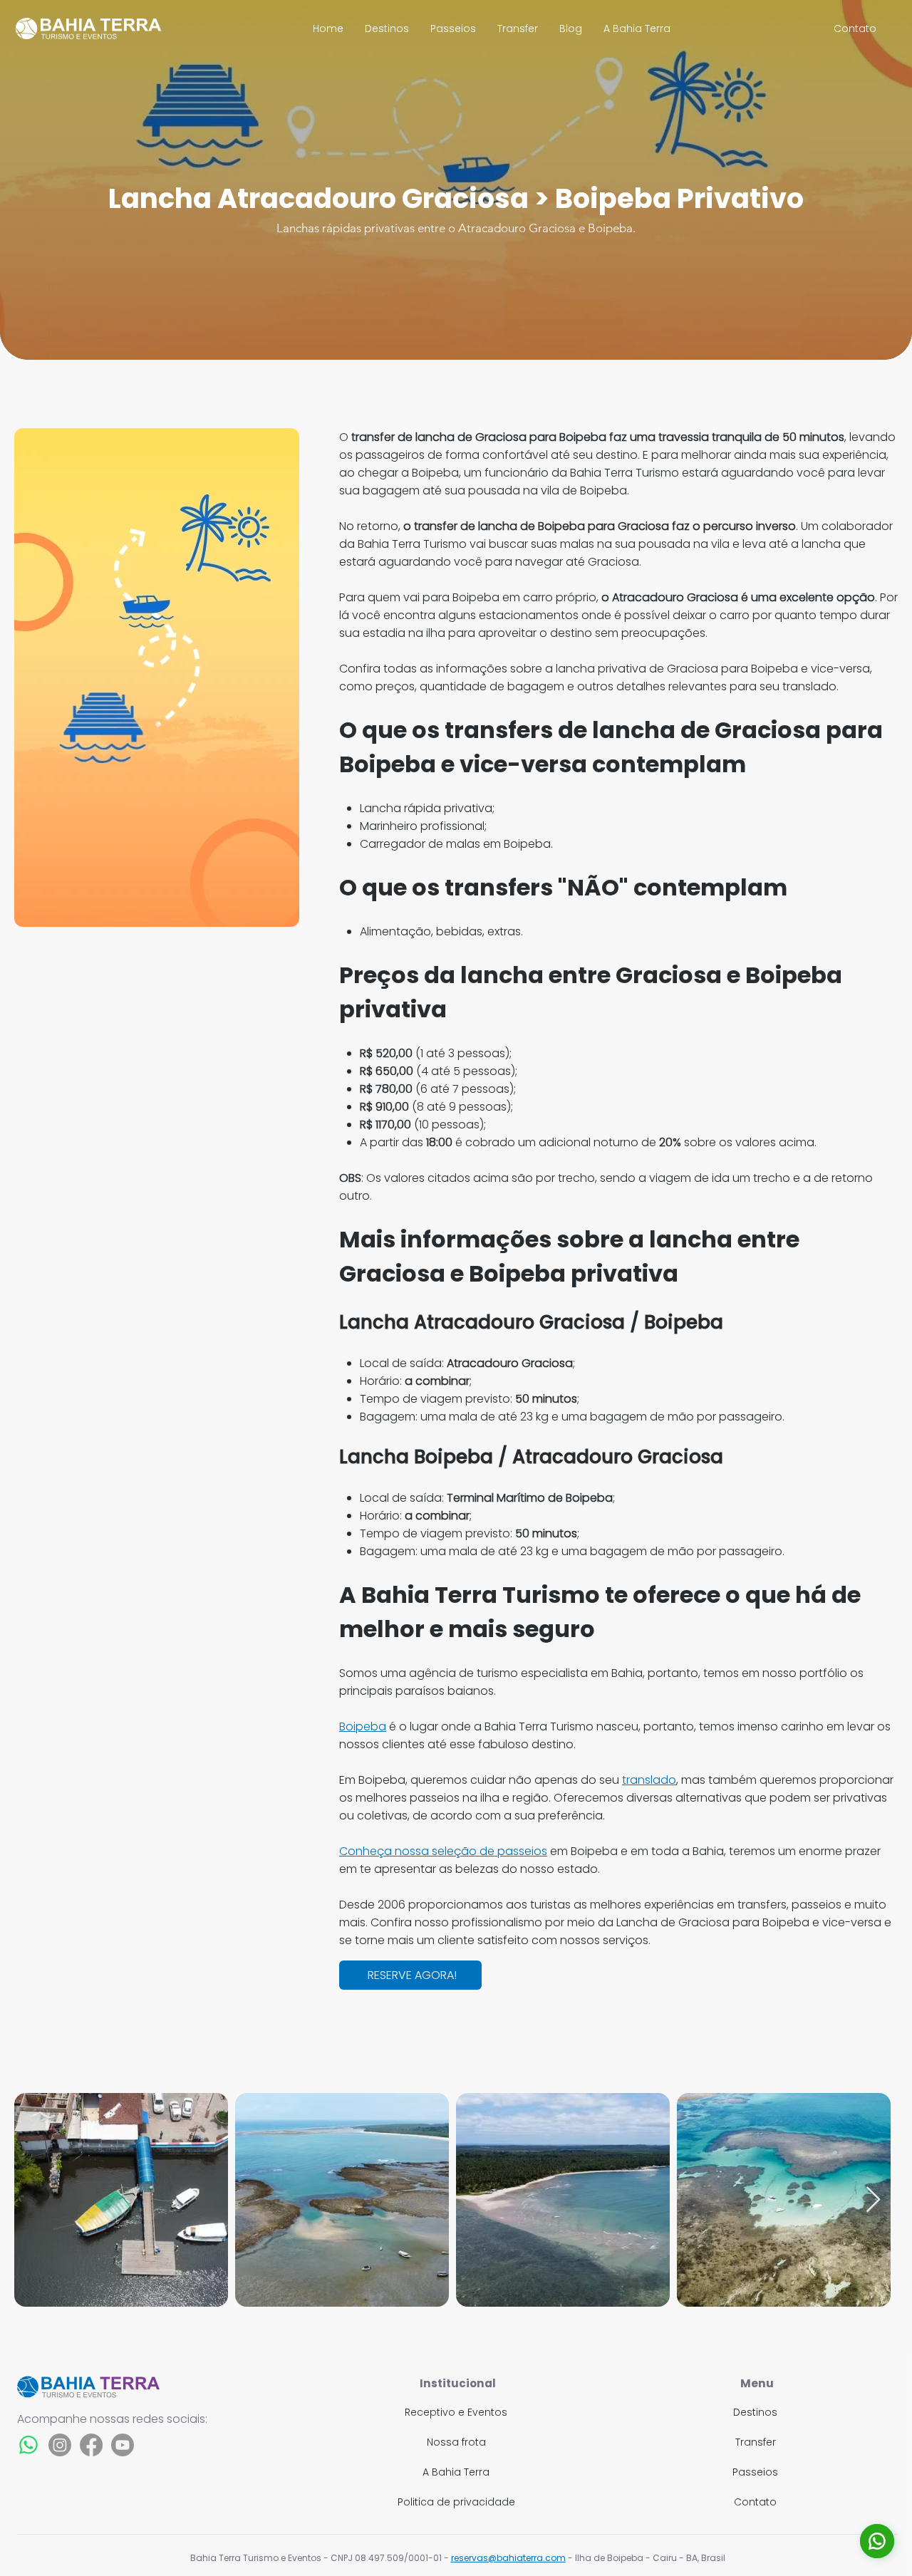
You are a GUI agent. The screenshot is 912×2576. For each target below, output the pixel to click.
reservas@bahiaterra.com (508, 2558)
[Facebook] (91, 2445)
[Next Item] (873, 2200)
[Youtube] (123, 2445)
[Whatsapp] (28, 2445)
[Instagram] (60, 2445)
